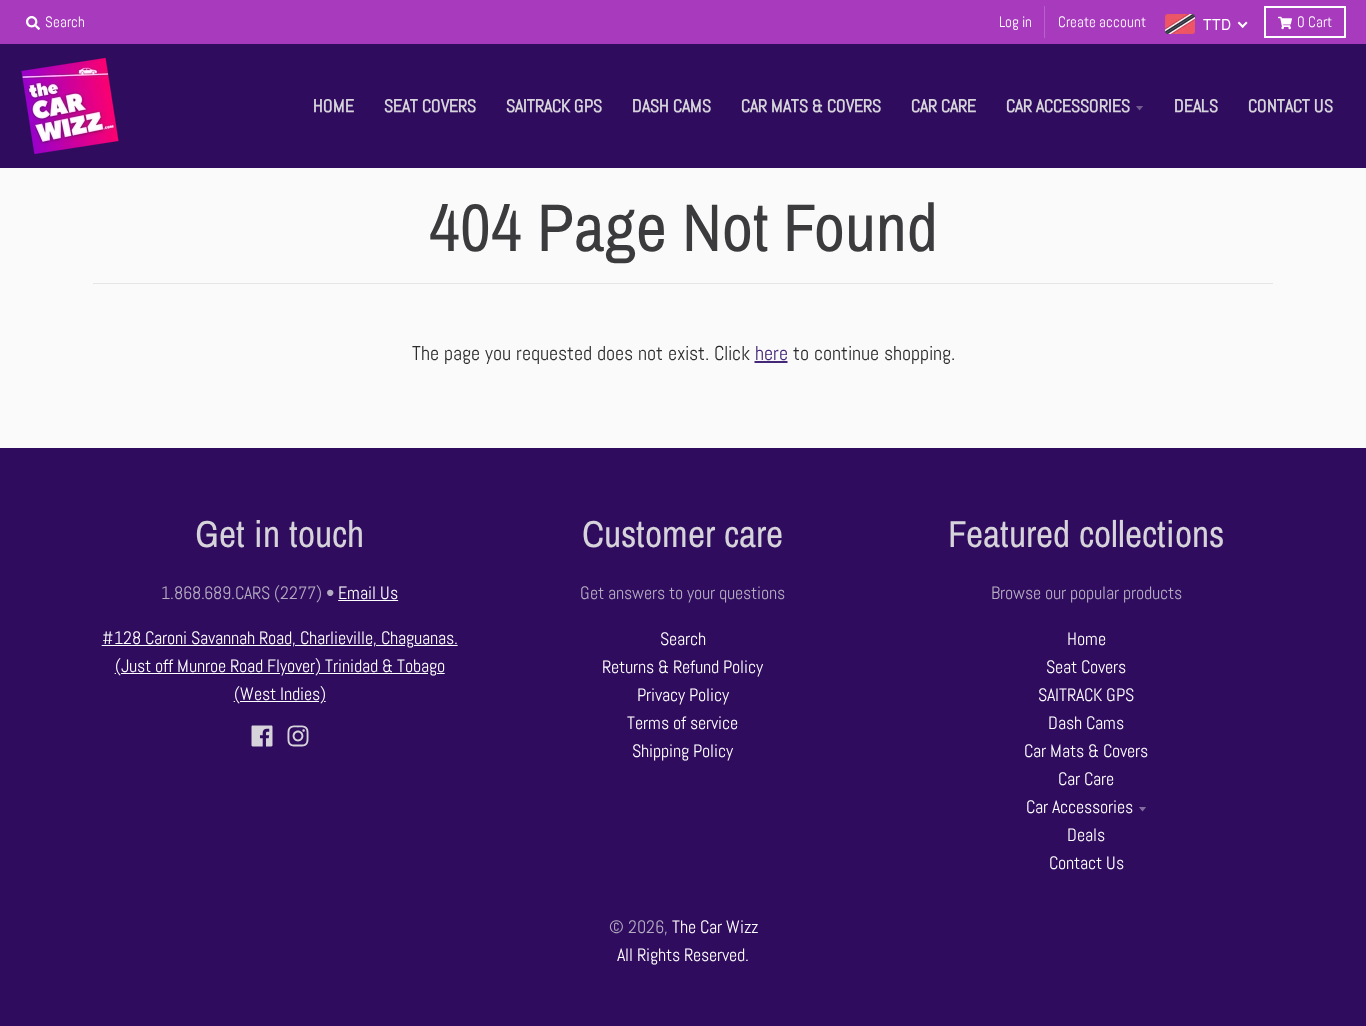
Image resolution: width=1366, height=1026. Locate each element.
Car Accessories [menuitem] (1068, 106)
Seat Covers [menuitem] (430, 106)
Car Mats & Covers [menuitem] (811, 106)
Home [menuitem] (333, 106)
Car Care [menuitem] (943, 106)
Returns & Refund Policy (682, 667)
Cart (1314, 21)
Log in (1015, 21)
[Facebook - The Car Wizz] (262, 736)
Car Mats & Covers (1086, 751)
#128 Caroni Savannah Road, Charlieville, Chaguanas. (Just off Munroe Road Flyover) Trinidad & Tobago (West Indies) (280, 666)
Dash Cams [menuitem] (671, 106)
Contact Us (1086, 863)
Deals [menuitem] (1196, 106)
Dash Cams (1086, 723)
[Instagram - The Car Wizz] (298, 736)
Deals (1086, 835)
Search (683, 639)
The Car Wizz (715, 927)
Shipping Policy (682, 751)
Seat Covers (1086, 667)
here (771, 353)
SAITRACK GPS (1086, 695)
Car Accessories (1079, 807)
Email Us (368, 593)
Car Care (1086, 779)
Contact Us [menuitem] (1290, 106)
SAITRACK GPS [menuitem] (554, 106)
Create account (1102, 21)
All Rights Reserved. (683, 955)
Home (1086, 639)
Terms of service (682, 723)
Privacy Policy (683, 695)
